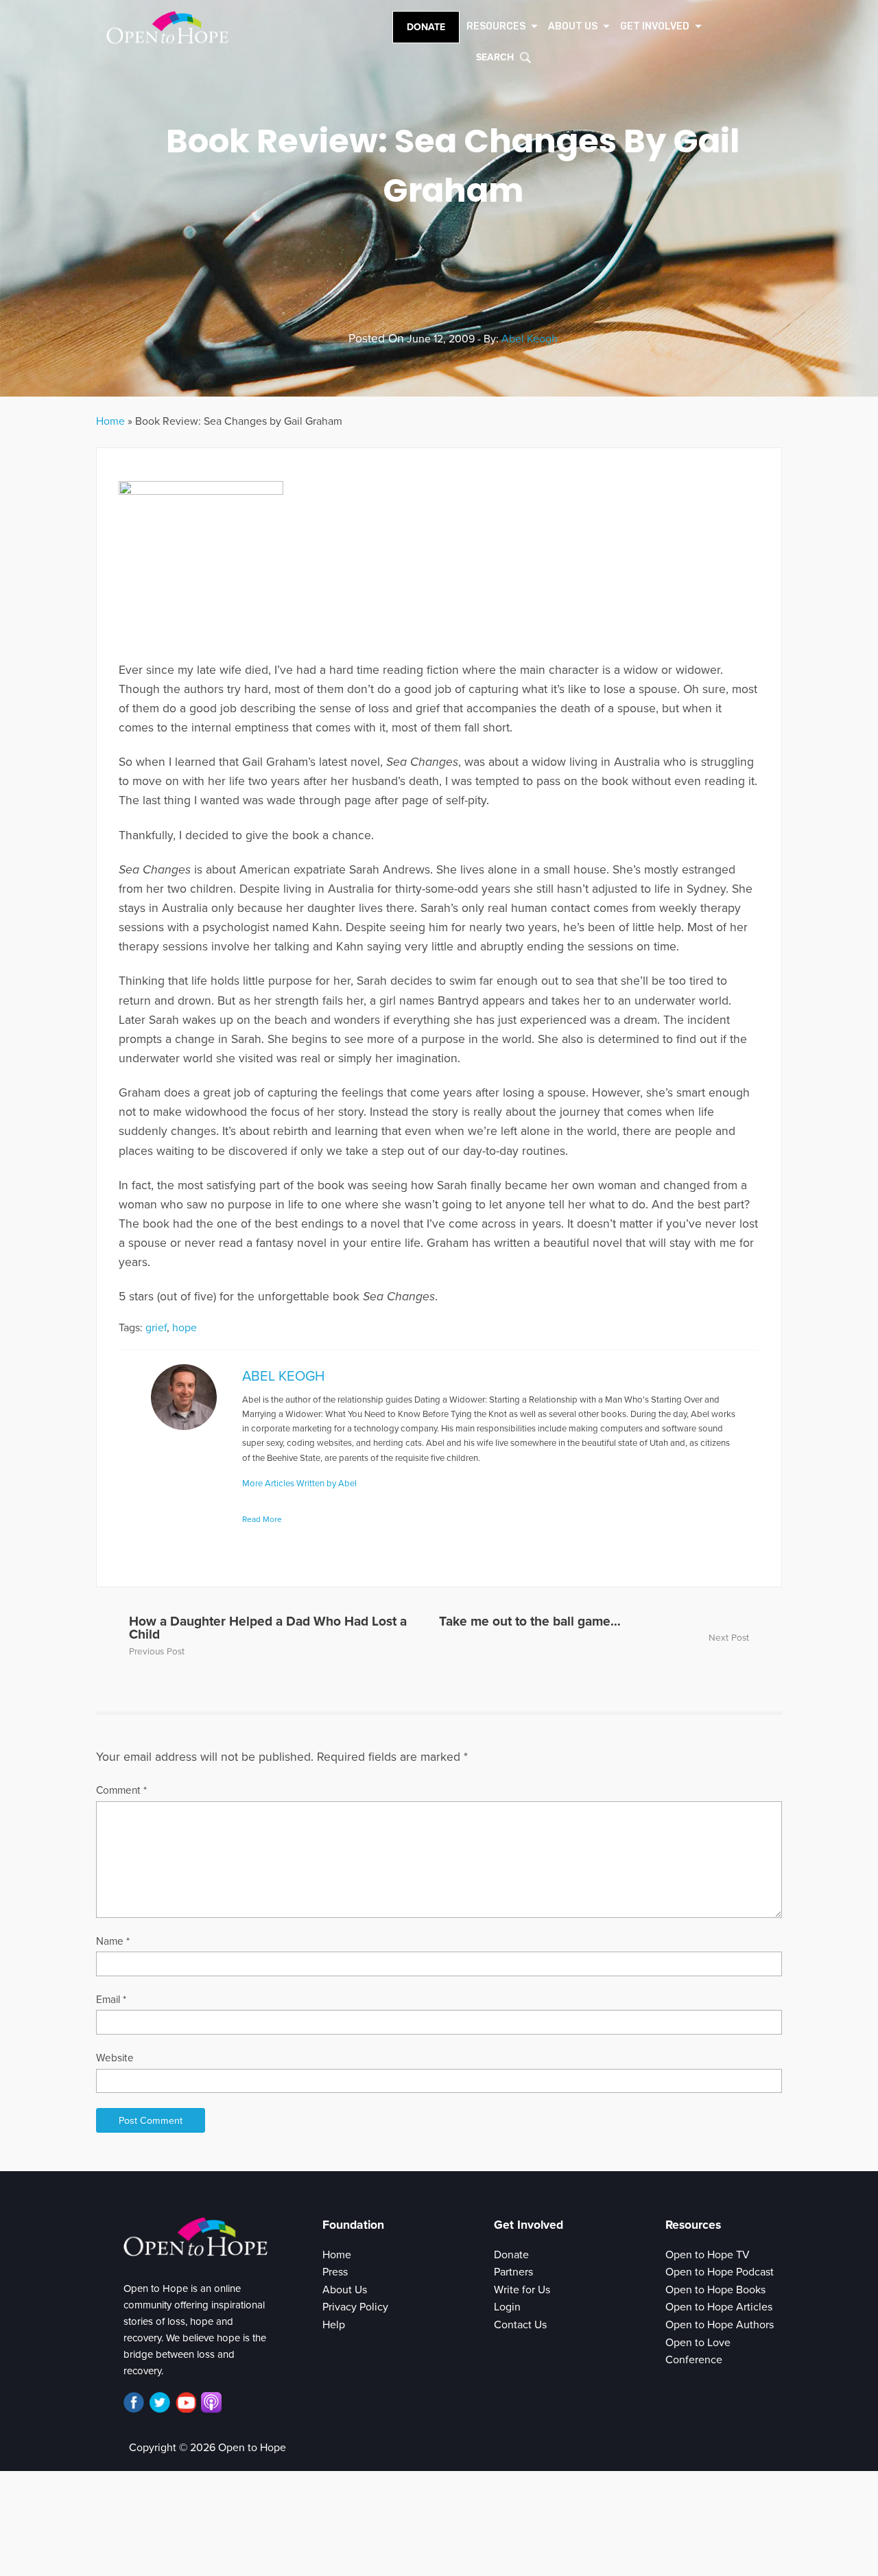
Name (113, 1941)
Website (115, 2058)
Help (334, 2325)
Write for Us (522, 2290)
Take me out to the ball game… (530, 1621)
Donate (426, 27)
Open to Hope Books (715, 2290)
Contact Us (520, 2325)
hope (185, 1328)
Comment (121, 1790)
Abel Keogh (530, 339)
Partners (513, 2272)
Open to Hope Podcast (720, 2272)
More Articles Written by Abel (299, 1484)
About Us (345, 2290)
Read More (262, 1519)
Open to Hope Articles (719, 2307)
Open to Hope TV (708, 2255)
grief (156, 1328)
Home (110, 421)
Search (495, 57)
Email (111, 2000)
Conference (694, 2360)
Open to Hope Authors (720, 2325)
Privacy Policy (355, 2307)
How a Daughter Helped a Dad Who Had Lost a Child (268, 1628)
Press (335, 2272)
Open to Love (698, 2343)
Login (507, 2307)
